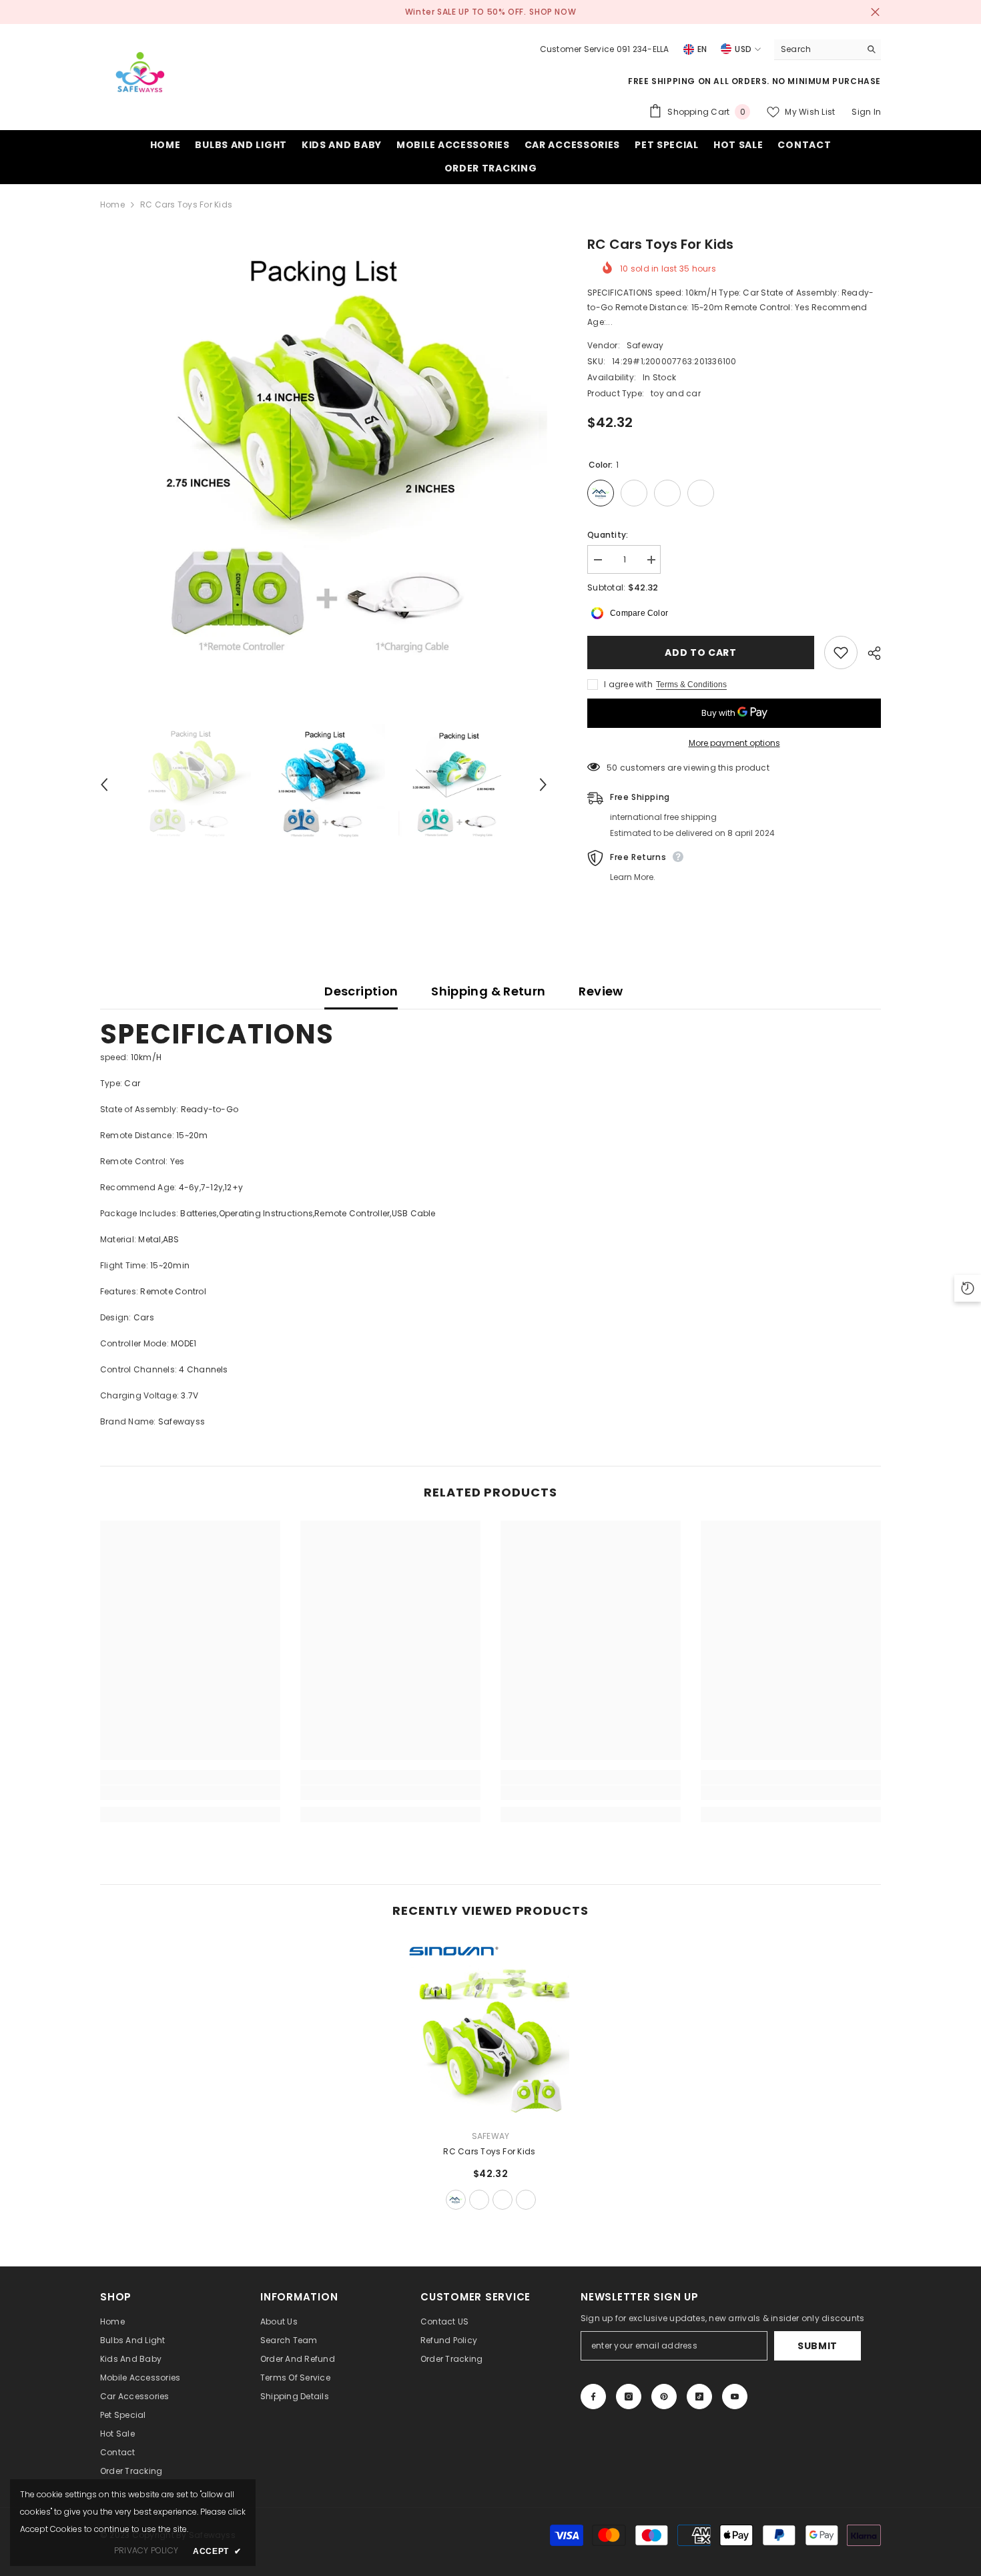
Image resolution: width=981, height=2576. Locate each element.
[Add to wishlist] (841, 653)
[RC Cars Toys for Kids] (490, 2029)
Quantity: (608, 535)
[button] (104, 785)
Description (361, 991)
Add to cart (701, 653)
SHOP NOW (553, 12)
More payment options (734, 743)
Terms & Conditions (691, 685)
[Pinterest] (664, 2397)
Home (112, 204)
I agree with (628, 684)
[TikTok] (699, 2397)
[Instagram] (629, 2397)
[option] (324, 458)
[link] (190, 1793)
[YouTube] (735, 2397)
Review (601, 991)
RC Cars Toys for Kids (490, 2151)
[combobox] (817, 49)
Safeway (645, 345)
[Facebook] (593, 2397)
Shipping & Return (488, 991)
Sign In (866, 112)
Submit (817, 2346)
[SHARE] (869, 653)
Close (875, 12)
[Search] (828, 50)
